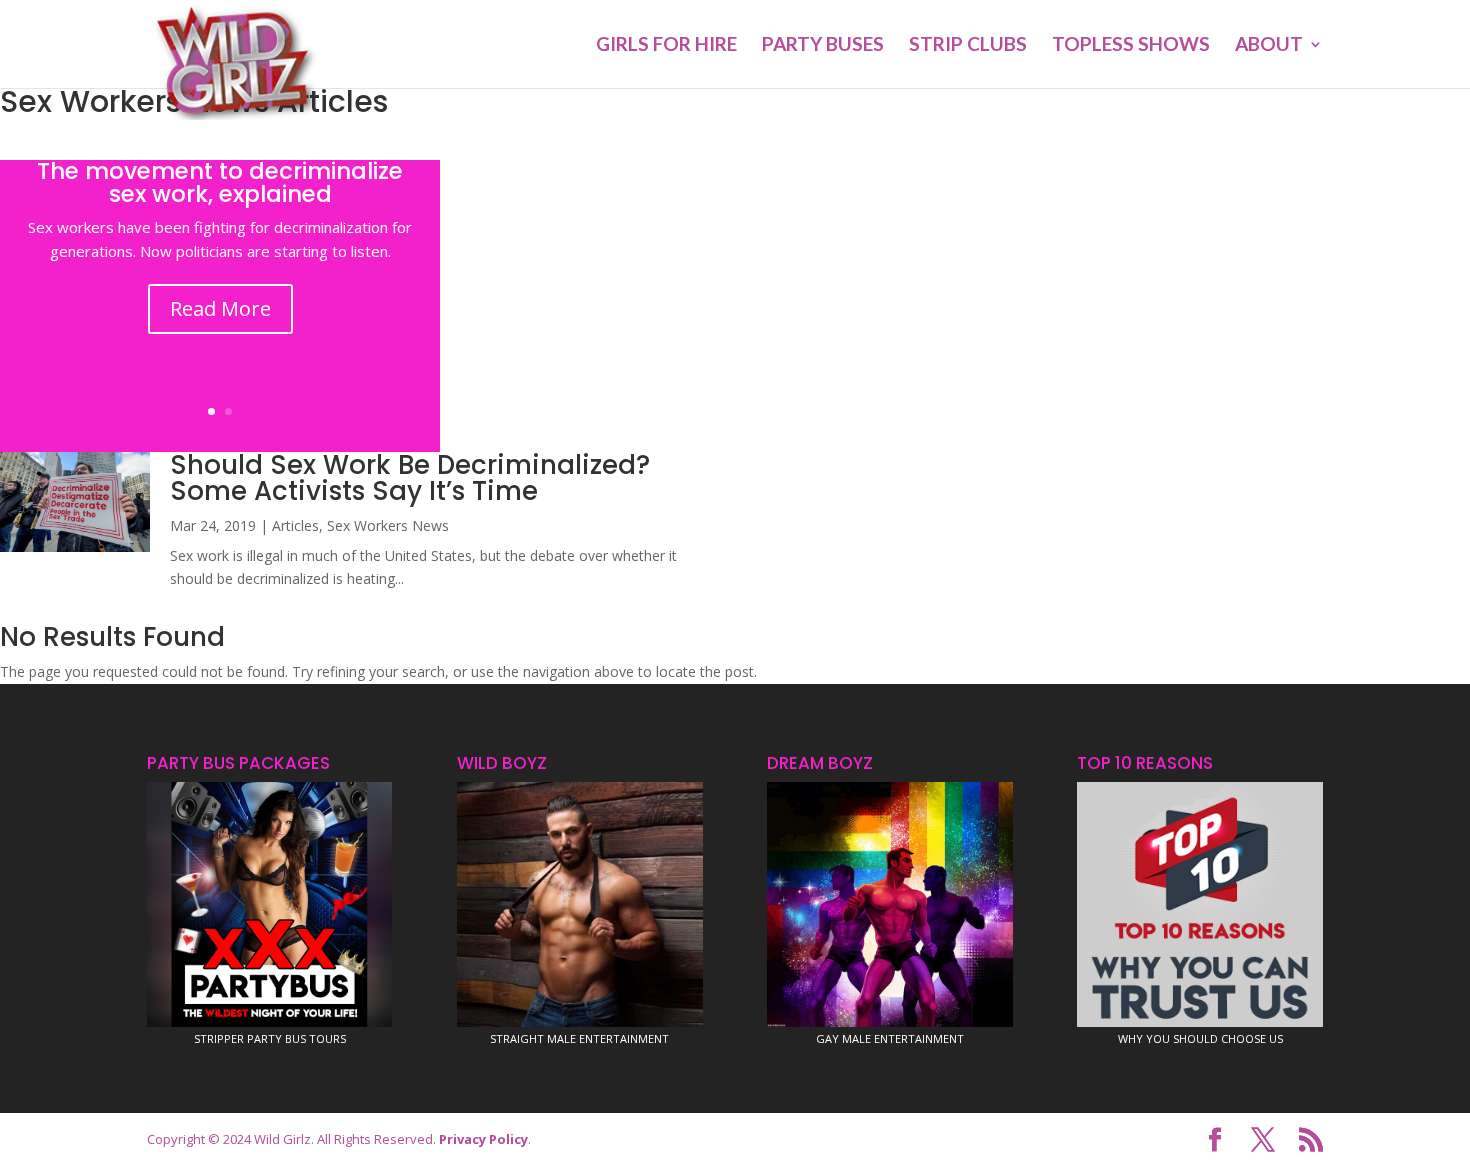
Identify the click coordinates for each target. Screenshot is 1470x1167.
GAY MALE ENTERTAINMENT (890, 1038)
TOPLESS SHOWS (1131, 46)
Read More (220, 308)
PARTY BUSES (823, 46)
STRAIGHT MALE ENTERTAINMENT (579, 1038)
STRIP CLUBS (968, 46)
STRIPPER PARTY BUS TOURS (270, 1038)
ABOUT (1269, 46)
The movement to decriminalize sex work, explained (220, 182)
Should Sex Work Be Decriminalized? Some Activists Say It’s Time (410, 478)
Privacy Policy (483, 1139)
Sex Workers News (388, 525)
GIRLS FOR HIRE (666, 46)
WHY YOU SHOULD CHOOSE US (1200, 1038)
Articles (295, 525)
